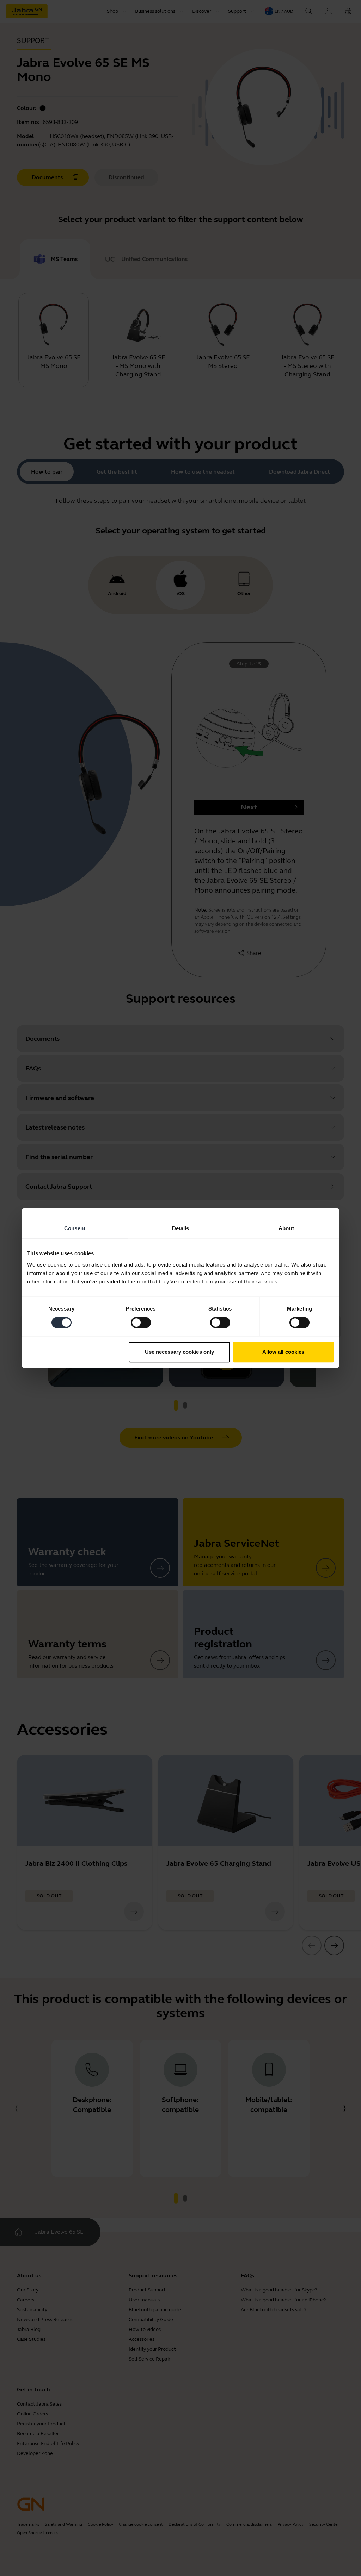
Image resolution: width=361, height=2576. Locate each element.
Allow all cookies (283, 1352)
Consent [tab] (75, 1228)
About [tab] (286, 1228)
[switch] (141, 1323)
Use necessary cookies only (180, 1352)
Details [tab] (181, 1228)
